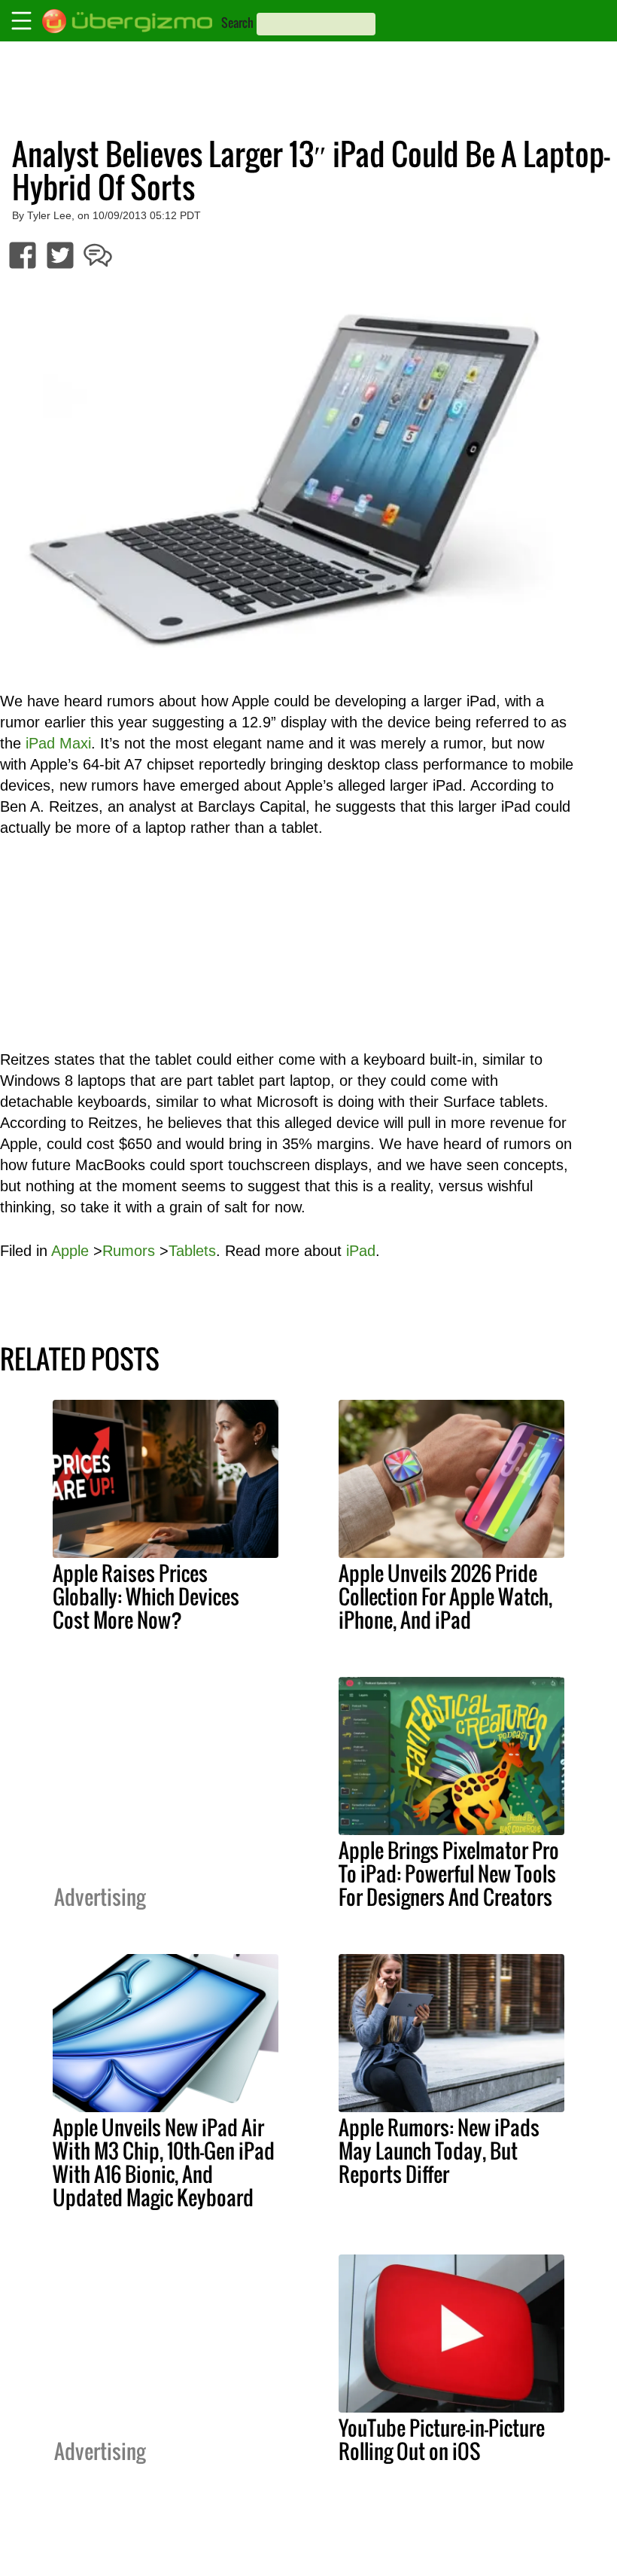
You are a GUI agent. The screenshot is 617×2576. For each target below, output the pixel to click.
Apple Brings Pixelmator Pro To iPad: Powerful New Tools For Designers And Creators (449, 1873)
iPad (361, 1251)
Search (237, 23)
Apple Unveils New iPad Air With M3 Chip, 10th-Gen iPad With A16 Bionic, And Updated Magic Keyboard (164, 2162)
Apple (70, 1251)
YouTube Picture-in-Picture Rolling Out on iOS (442, 2439)
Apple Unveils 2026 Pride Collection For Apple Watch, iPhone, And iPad (445, 1596)
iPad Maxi (58, 743)
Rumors (129, 1251)
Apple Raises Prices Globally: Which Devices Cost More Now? (146, 1596)
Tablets (192, 1251)
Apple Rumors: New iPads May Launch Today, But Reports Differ (439, 2151)
